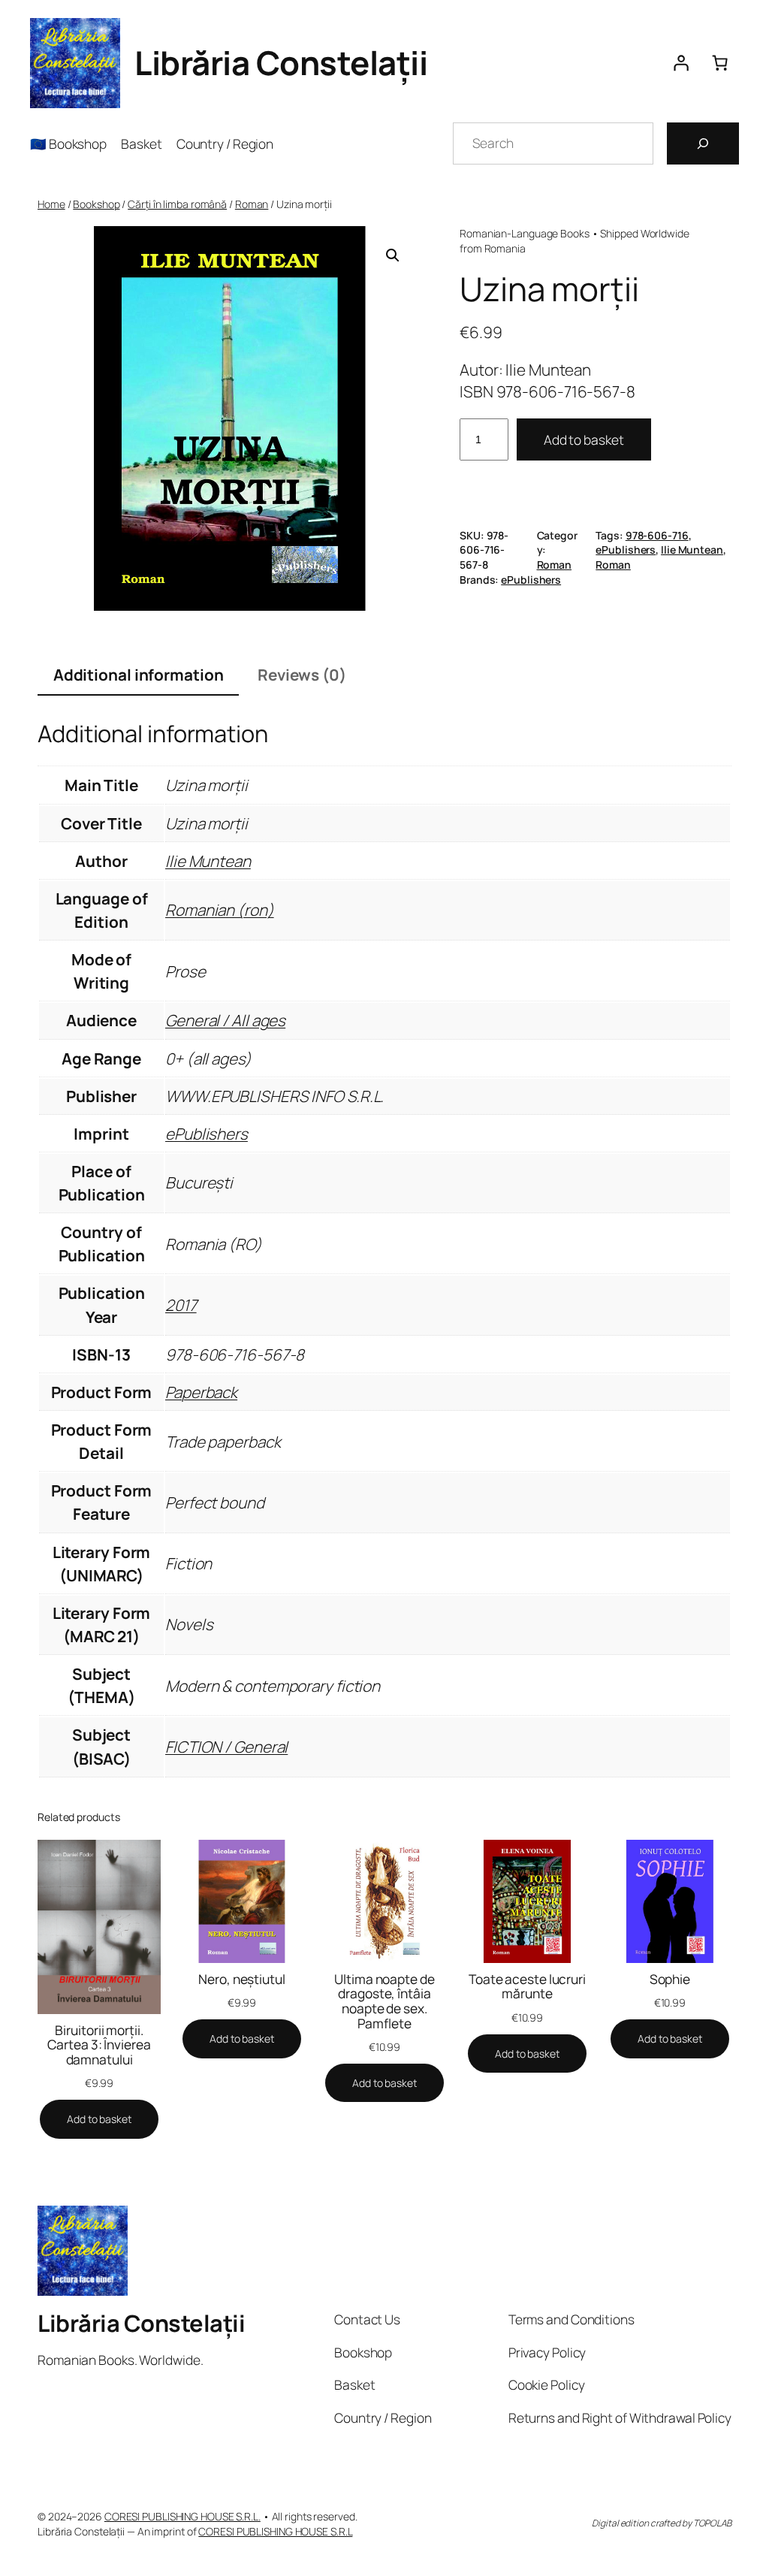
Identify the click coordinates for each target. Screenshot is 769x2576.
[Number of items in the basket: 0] (719, 63)
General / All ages (225, 1020)
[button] (393, 255)
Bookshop (96, 204)
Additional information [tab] (139, 675)
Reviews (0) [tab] (302, 675)
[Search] (703, 143)
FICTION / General (226, 1747)
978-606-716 (657, 535)
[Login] (680, 63)
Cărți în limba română (177, 204)
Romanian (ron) (220, 910)
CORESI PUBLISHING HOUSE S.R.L (275, 2531)
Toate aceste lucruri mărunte (527, 1987)
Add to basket (584, 439)
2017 (181, 1305)
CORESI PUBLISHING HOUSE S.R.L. (182, 2516)
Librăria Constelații (281, 62)
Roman (252, 204)
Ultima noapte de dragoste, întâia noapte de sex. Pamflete (384, 2001)
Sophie (670, 1980)
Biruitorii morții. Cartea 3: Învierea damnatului (99, 2045)
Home (51, 204)
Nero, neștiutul (242, 1980)
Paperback (201, 1392)
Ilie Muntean (692, 550)
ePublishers (626, 550)
